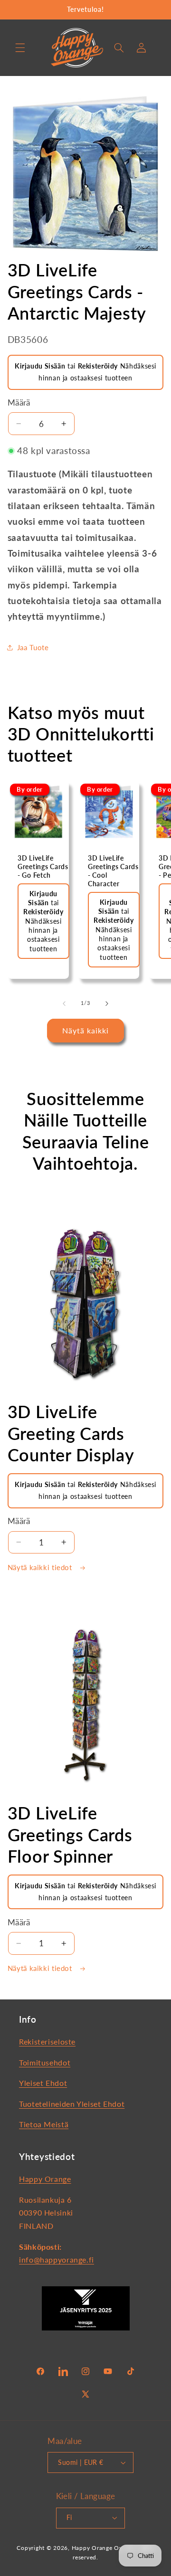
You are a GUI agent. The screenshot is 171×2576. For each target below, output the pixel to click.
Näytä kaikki (86, 1030)
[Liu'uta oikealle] (107, 1004)
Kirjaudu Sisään (40, 366)
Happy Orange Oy (97, 2548)
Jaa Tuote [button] (33, 647)
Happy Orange (45, 2179)
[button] (20, 47)
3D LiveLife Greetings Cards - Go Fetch (43, 867)
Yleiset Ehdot (43, 2083)
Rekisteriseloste (47, 2041)
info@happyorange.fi (57, 2259)
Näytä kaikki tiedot (41, 1567)
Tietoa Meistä (44, 2124)
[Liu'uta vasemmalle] (64, 1004)
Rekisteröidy (98, 366)
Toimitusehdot (45, 2062)
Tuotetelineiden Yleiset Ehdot (72, 2104)
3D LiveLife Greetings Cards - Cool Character (113, 871)
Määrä (19, 402)
